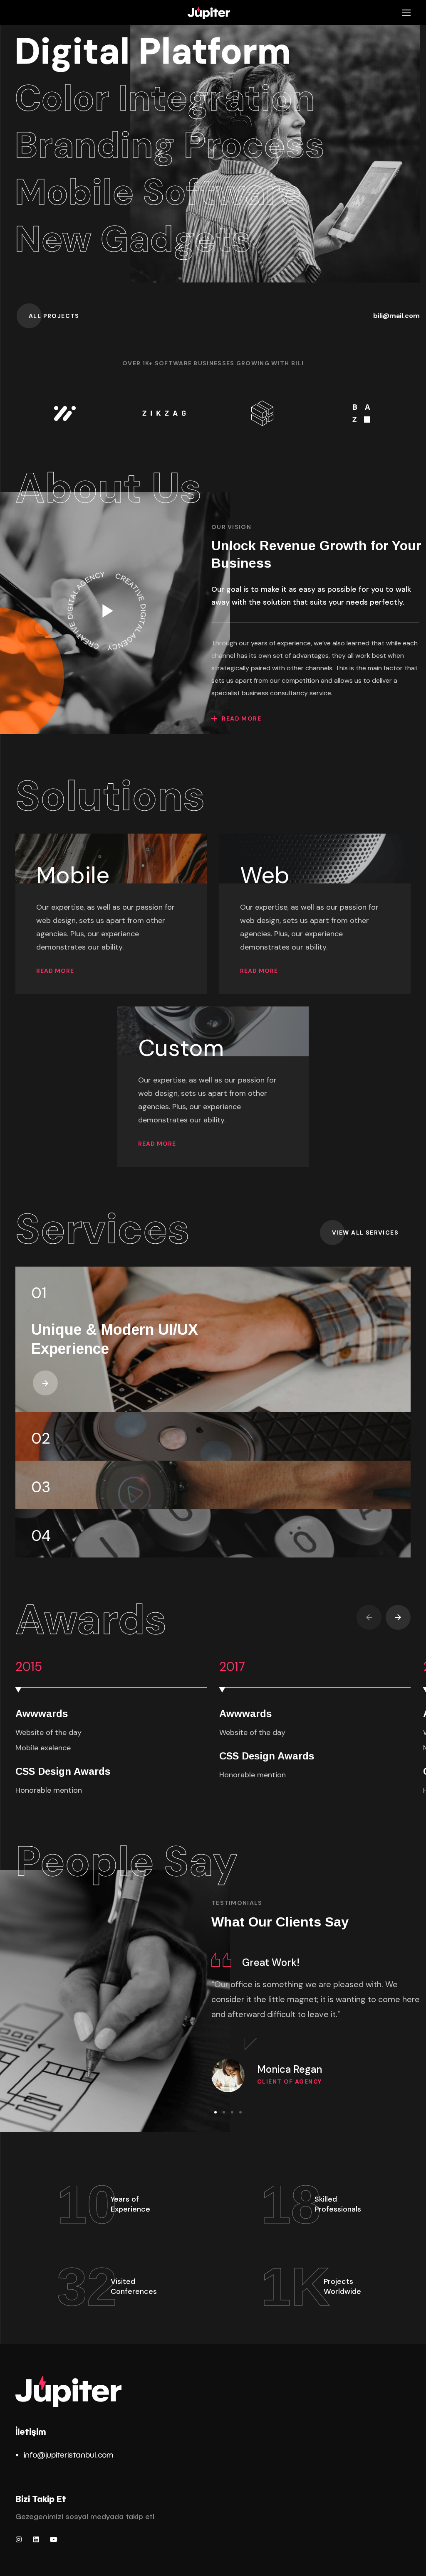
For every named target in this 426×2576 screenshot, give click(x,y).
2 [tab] (224, 2112)
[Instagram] (19, 2539)
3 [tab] (232, 2112)
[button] (54, 316)
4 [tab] (240, 2112)
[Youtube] (54, 2539)
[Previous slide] (369, 1617)
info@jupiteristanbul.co (65, 2454)
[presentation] (215, 2112)
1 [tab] (215, 2112)
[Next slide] (398, 1617)
